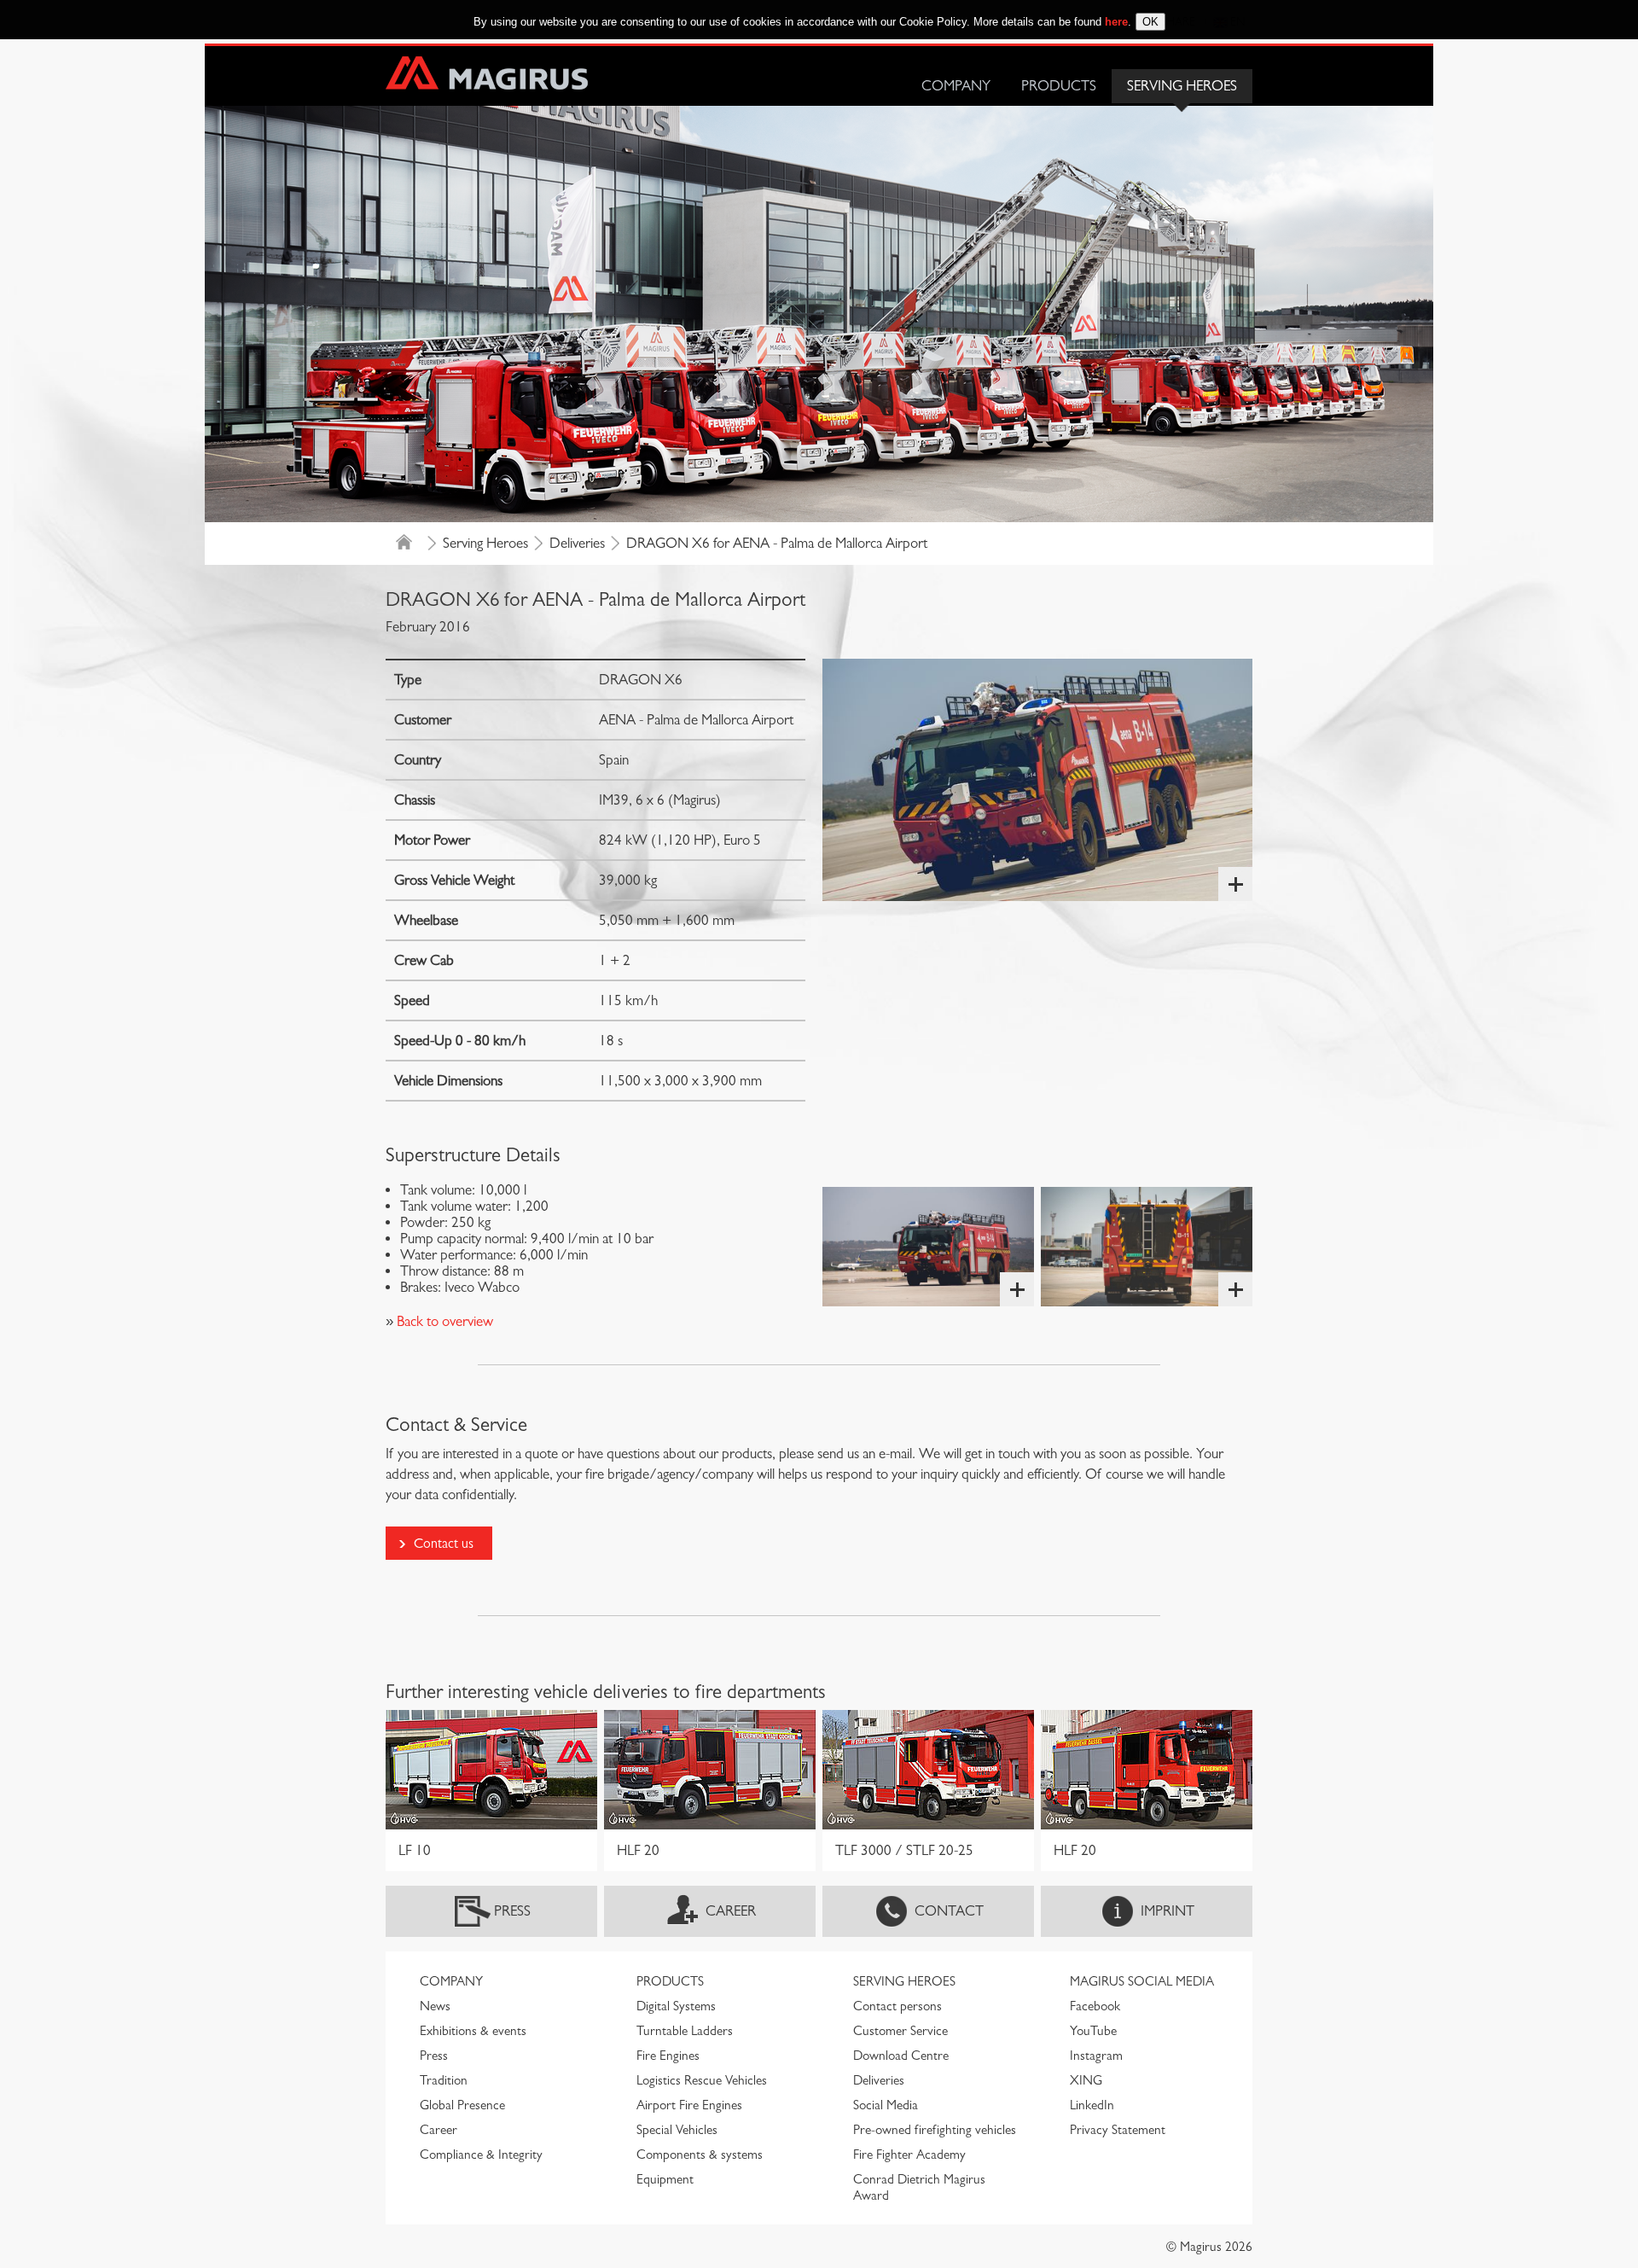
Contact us (444, 1543)
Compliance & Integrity (481, 2155)
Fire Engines (668, 2056)
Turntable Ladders (685, 2031)
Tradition (444, 2080)
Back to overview (443, 1321)
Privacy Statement (1118, 2130)
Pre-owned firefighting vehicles (935, 2130)
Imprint (1168, 1911)
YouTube (1093, 2031)
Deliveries (577, 543)
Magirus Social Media (1142, 1981)
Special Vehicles (677, 2130)
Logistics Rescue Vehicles (702, 2080)
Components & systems (700, 2155)
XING (1086, 2080)
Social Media (886, 2105)
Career (731, 1911)
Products (1059, 86)
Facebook (1095, 2006)
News (435, 2006)
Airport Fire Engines (689, 2105)
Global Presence (462, 2105)
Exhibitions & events (473, 2031)
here (1116, 22)
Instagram (1096, 2056)
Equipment (665, 2179)
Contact (949, 1911)
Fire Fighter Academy (909, 2155)
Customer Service (900, 2031)
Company (956, 86)
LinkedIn (1092, 2105)
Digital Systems (676, 2006)
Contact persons (897, 2006)
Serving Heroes (1182, 86)
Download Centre (901, 2056)
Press (512, 1911)
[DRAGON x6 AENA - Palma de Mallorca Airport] (1037, 780)
